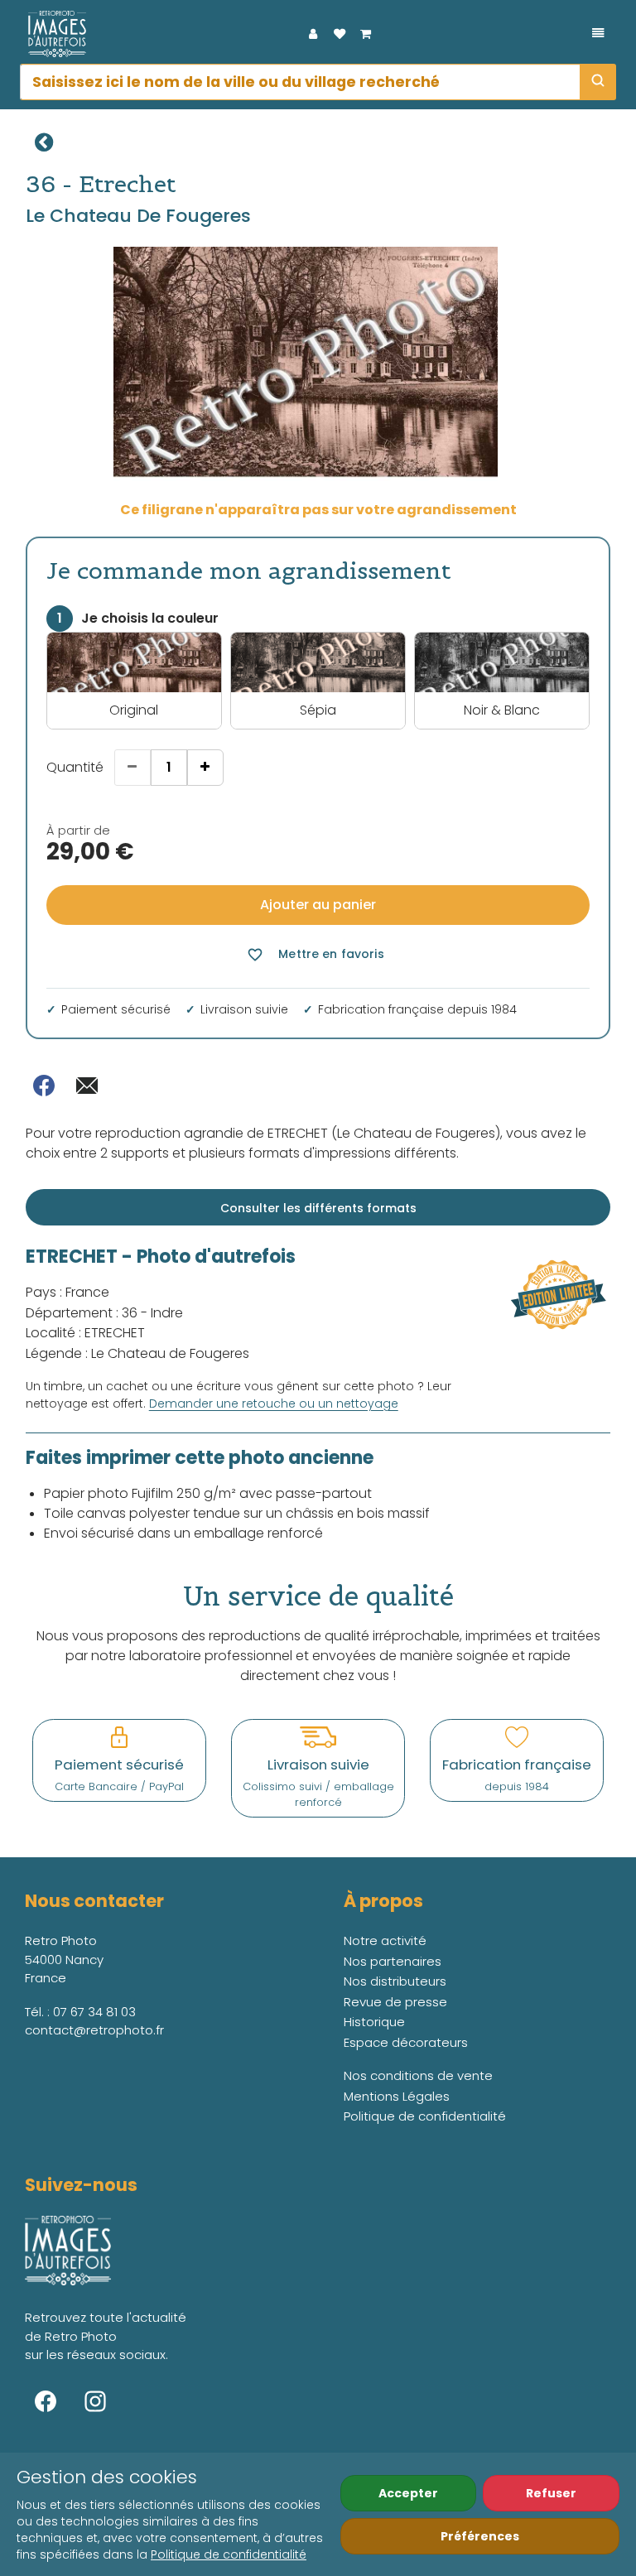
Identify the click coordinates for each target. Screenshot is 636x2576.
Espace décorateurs (406, 2042)
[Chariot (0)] (366, 34)
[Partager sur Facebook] (44, 1086)
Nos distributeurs (395, 1981)
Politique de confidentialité (229, 2554)
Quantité (75, 767)
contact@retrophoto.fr (94, 2030)
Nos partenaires (393, 1961)
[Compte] (313, 34)
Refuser (551, 2493)
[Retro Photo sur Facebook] (46, 2401)
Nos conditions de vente (418, 2075)
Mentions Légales (397, 2096)
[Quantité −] (132, 768)
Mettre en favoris (315, 954)
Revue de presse (395, 2002)
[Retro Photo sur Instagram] (95, 2401)
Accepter (408, 2493)
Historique (374, 2022)
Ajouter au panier (318, 905)
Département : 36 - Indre (104, 1313)
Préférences (480, 2536)
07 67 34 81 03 (94, 2012)
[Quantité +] (205, 768)
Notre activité (385, 1940)
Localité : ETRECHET (85, 1333)
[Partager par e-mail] (87, 1086)
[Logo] (53, 34)
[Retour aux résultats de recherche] (44, 142)
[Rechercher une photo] (598, 82)
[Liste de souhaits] (340, 34)
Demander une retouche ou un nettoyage (274, 1404)
